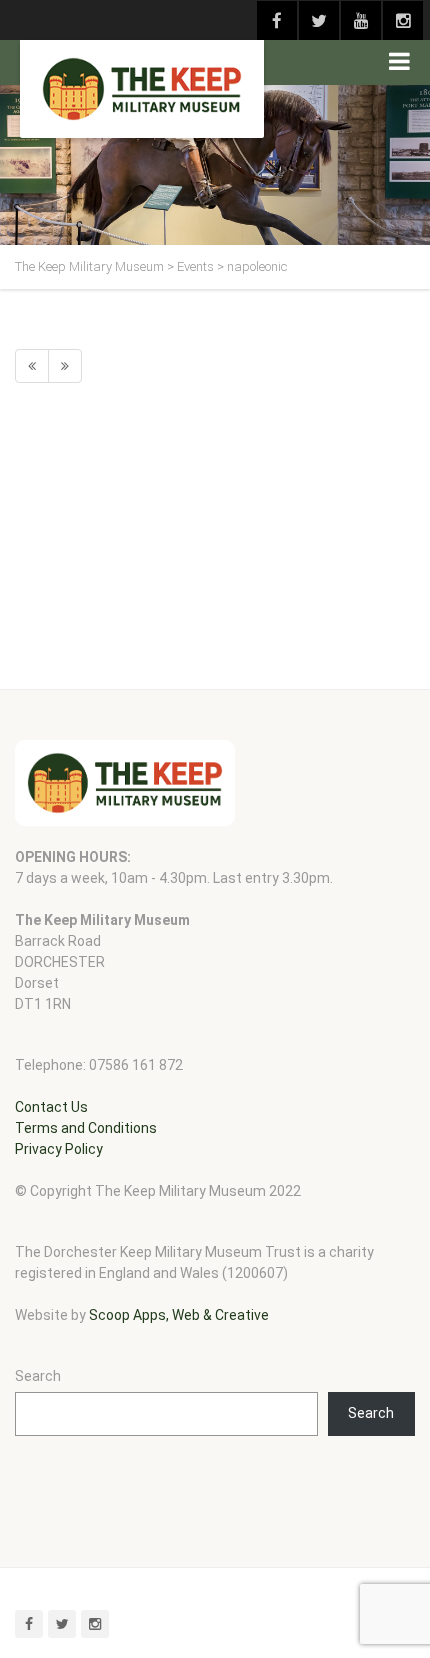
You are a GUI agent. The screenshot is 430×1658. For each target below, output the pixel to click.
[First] (32, 366)
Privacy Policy (59, 1149)
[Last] (65, 366)
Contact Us (51, 1107)
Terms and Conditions (86, 1128)
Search (38, 1376)
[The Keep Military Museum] (142, 89)
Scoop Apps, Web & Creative (179, 1315)
